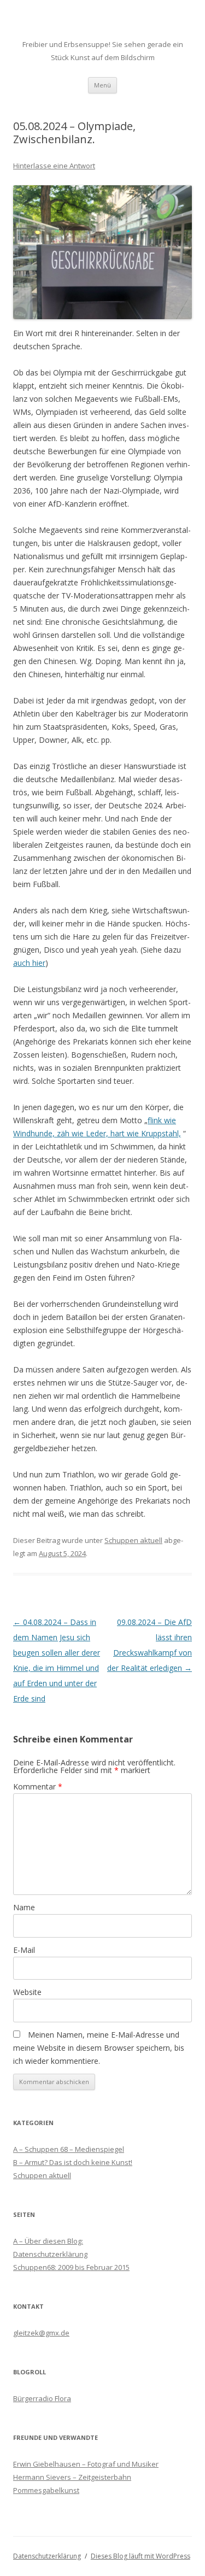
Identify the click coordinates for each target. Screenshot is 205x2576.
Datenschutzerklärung (50, 2254)
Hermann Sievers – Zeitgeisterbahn (72, 2477)
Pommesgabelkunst (46, 2490)
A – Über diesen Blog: (48, 2241)
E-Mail (24, 1950)
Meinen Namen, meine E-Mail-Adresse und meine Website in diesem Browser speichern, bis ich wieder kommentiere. (99, 2048)
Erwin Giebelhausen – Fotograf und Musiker (86, 2464)
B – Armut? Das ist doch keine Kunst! (73, 2162)
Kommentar (38, 1786)
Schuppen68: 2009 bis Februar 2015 (71, 2267)
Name (24, 1907)
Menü (102, 85)
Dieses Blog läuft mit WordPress (140, 2556)
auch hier (29, 963)
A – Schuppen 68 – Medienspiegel (69, 2149)
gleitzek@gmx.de (41, 2333)
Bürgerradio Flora (42, 2398)
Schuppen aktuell (133, 1540)
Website (27, 1992)
